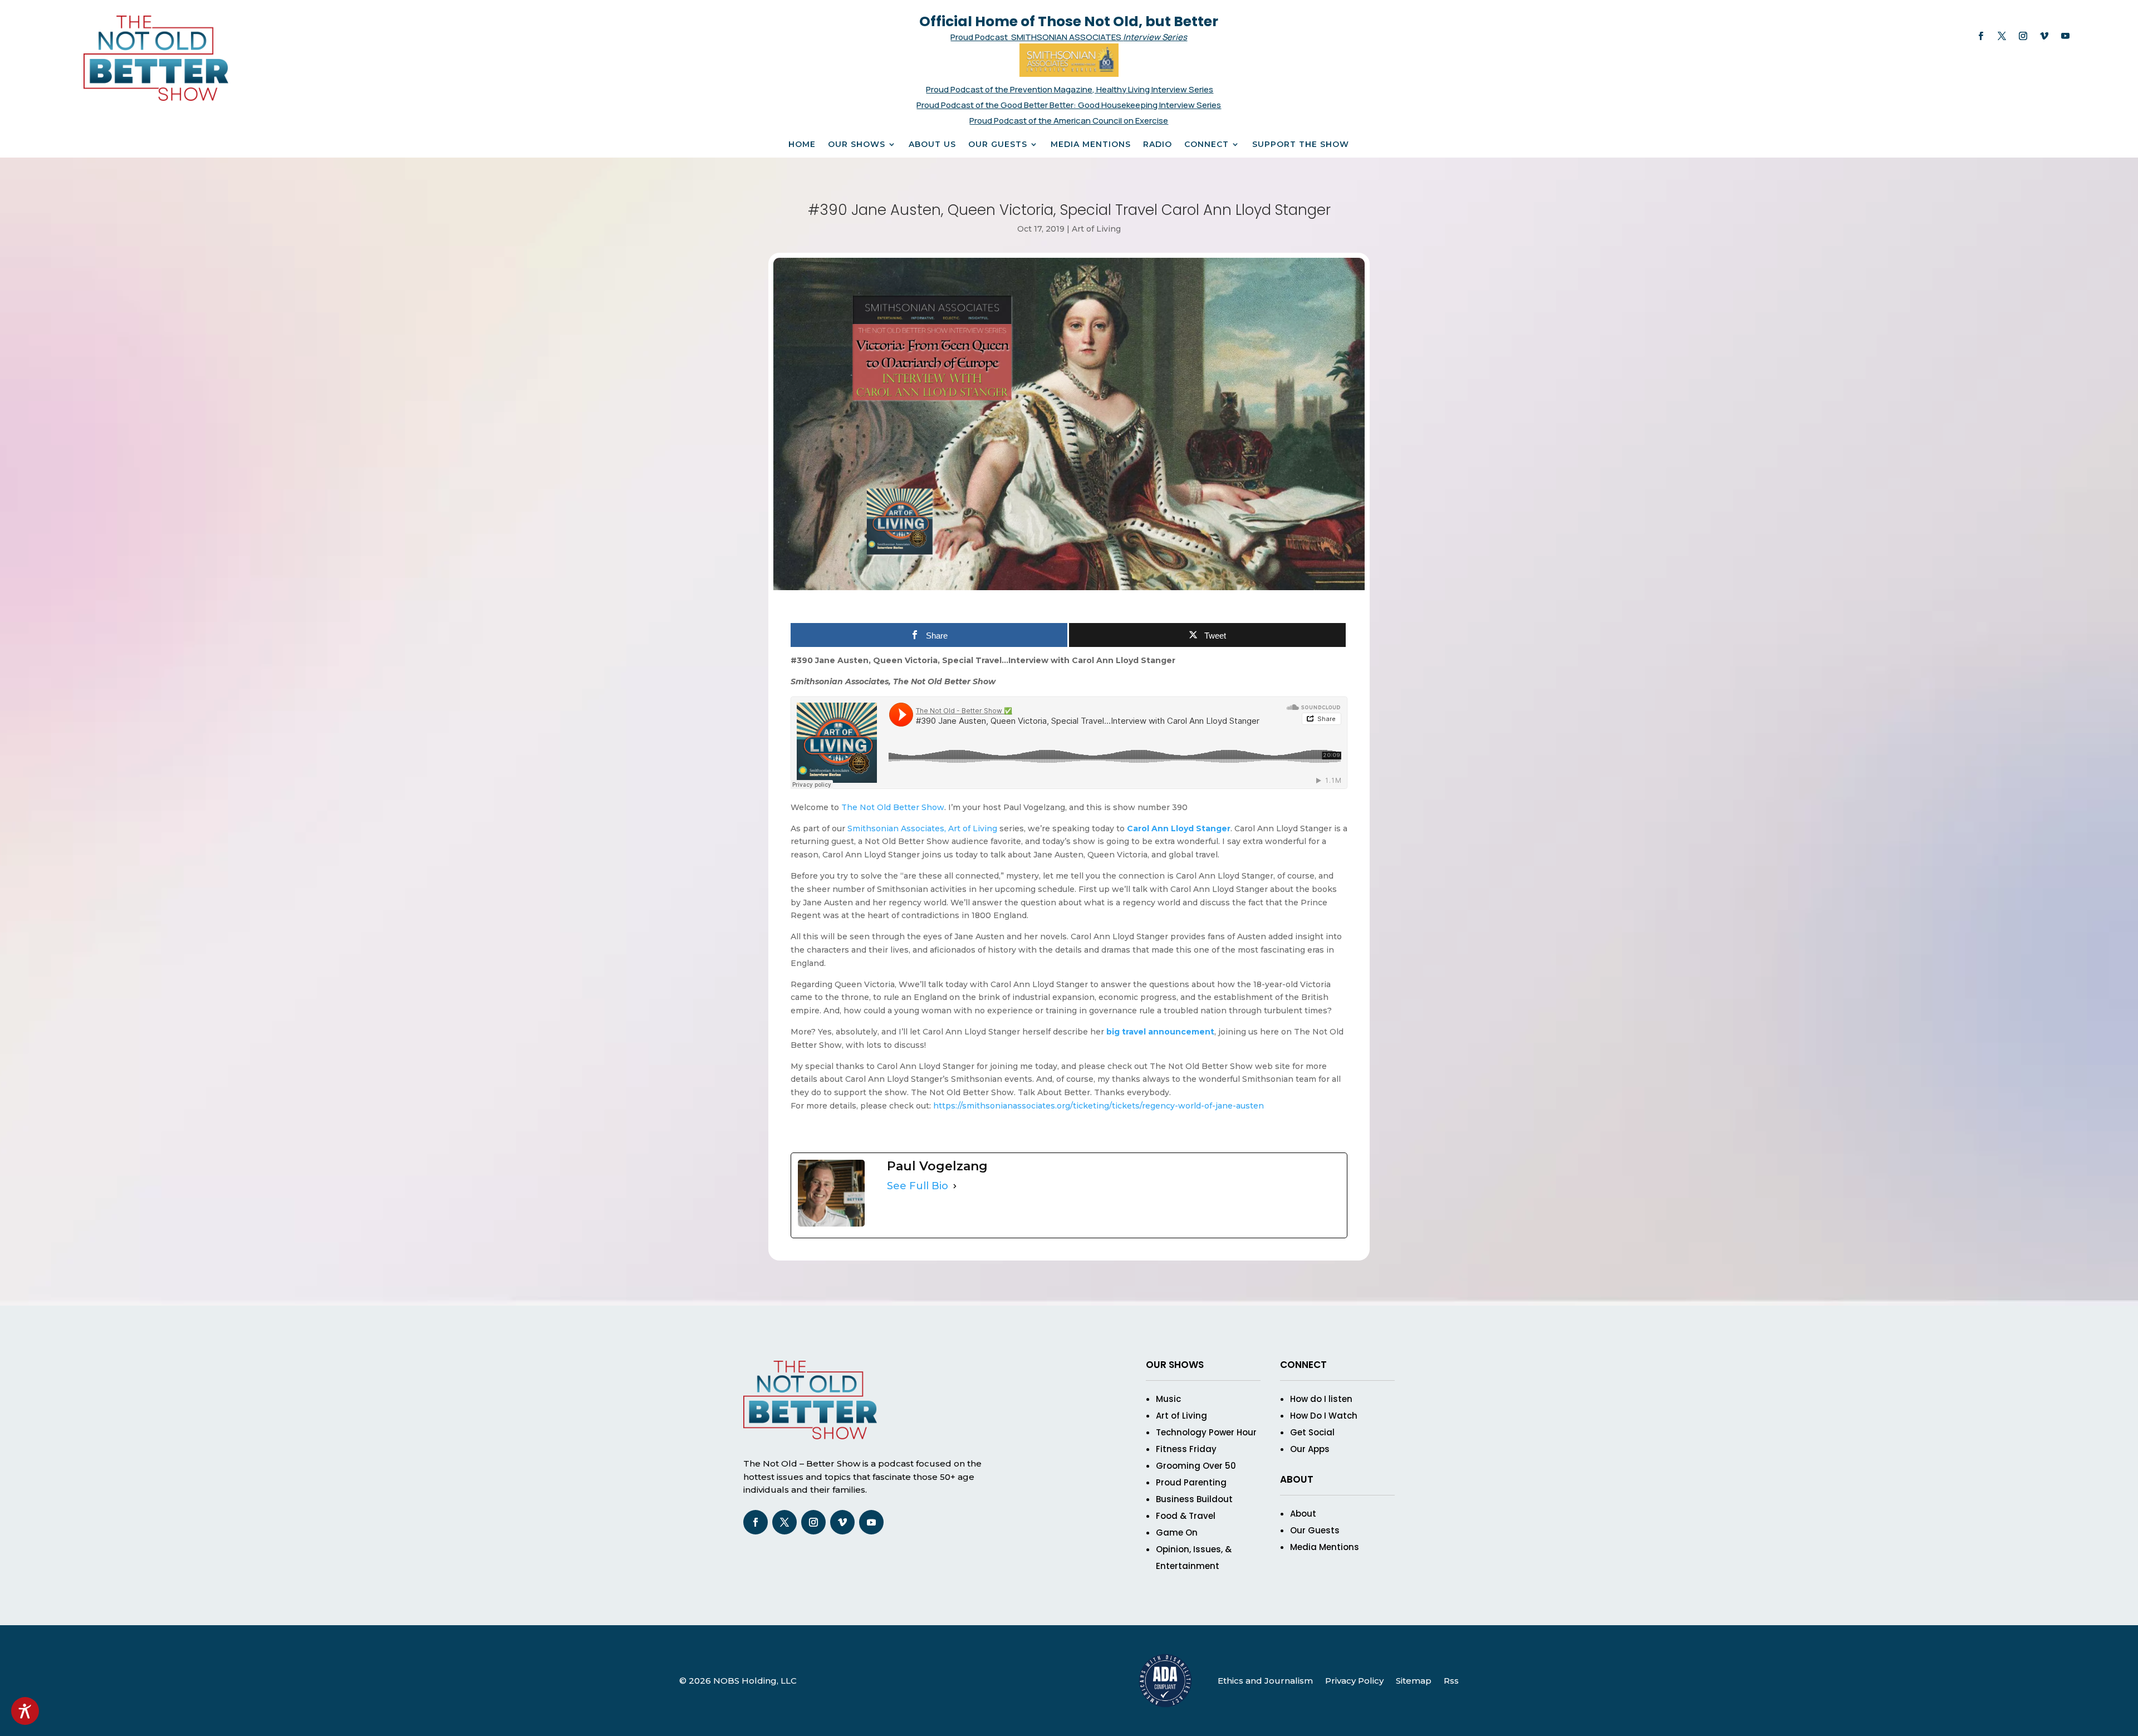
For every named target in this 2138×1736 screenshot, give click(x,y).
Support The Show (1301, 145)
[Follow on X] (2002, 36)
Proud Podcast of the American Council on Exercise (1069, 121)
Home (802, 145)
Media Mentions (1091, 145)
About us (932, 145)
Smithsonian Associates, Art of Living (922, 828)
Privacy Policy (1354, 1681)
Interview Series (1155, 37)
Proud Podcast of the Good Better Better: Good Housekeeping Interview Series (1069, 105)
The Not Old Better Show (893, 807)
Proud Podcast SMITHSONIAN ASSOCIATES (1037, 37)
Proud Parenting (1191, 1482)
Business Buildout (1194, 1499)
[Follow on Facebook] (1981, 36)
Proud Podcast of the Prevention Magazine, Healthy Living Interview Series (1070, 89)
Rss (1451, 1681)
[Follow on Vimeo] (2044, 36)
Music (1168, 1399)
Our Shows (857, 145)
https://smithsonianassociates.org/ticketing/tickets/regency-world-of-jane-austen (1100, 1106)
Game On (1177, 1533)
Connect (1207, 145)
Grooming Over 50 (1196, 1466)
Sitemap (1414, 1681)
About (1303, 1514)
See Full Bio (918, 1186)
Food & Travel (1186, 1516)
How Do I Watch (1324, 1416)
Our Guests (998, 145)
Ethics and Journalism (1265, 1681)
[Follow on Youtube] (2066, 36)
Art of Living (1096, 229)
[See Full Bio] (955, 1186)
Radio (1158, 145)
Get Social (1312, 1432)
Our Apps (1310, 1449)
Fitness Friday (1186, 1449)
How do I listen (1321, 1399)
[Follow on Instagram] (2023, 36)
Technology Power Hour (1206, 1432)
